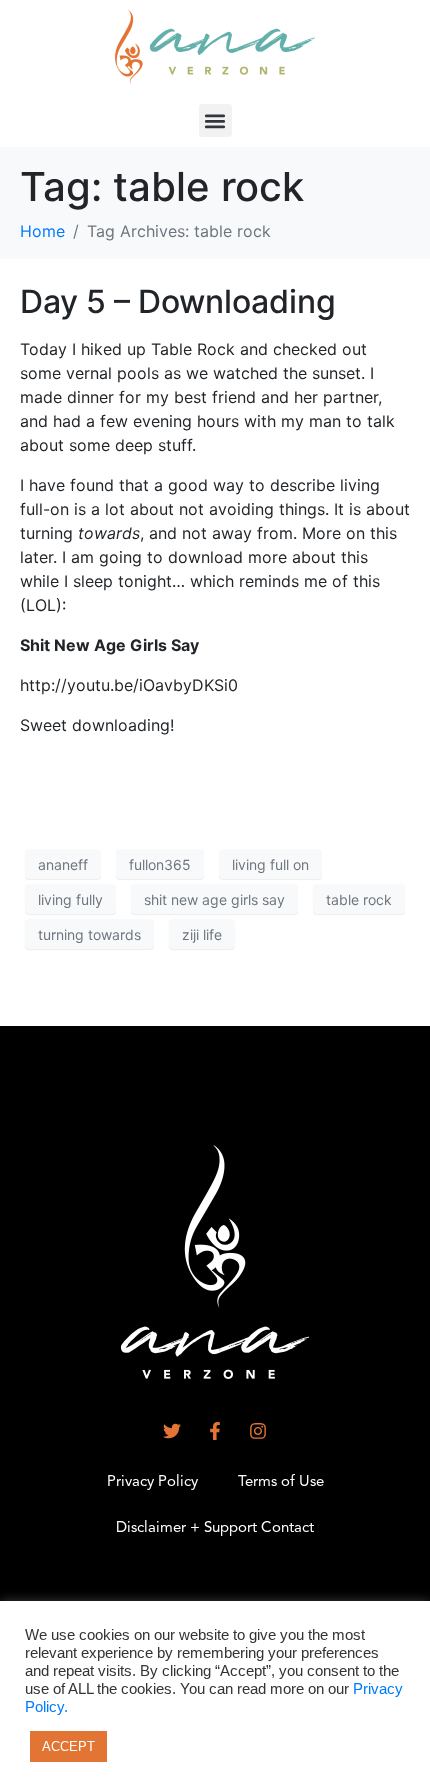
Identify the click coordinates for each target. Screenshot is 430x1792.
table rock (359, 899)
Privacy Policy (152, 1482)
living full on (270, 864)
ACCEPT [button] (68, 1746)
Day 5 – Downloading (178, 301)
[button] (215, 120)
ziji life (202, 934)
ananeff (63, 864)
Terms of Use (281, 1482)
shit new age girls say (214, 899)
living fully (70, 899)
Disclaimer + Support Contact (215, 1528)
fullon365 (160, 864)
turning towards (89, 934)
